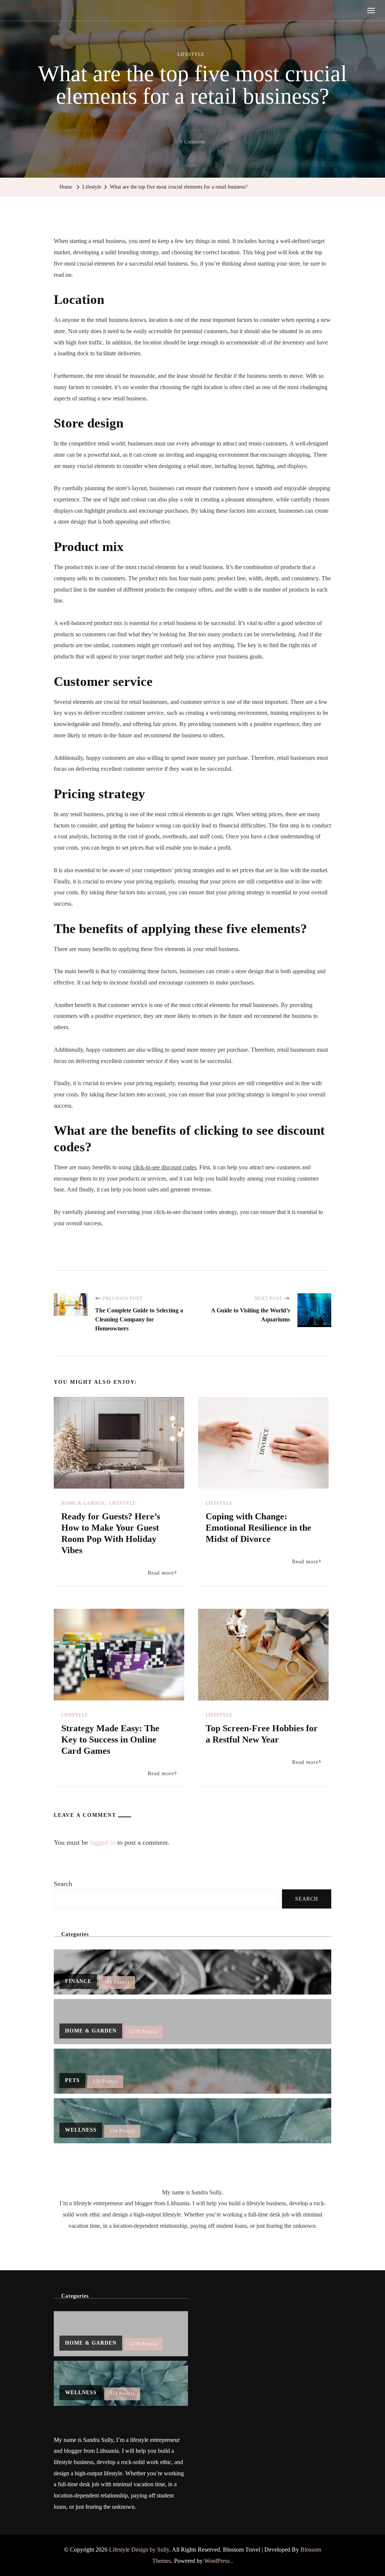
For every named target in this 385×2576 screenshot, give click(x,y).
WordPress (217, 2561)
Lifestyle (191, 54)
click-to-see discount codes (164, 1167)
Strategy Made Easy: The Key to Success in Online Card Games (110, 1739)
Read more (161, 1573)
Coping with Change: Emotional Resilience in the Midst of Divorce (258, 1528)
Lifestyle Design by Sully (139, 2550)
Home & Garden (83, 1503)
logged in (103, 1842)
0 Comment (192, 143)
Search (63, 1884)
